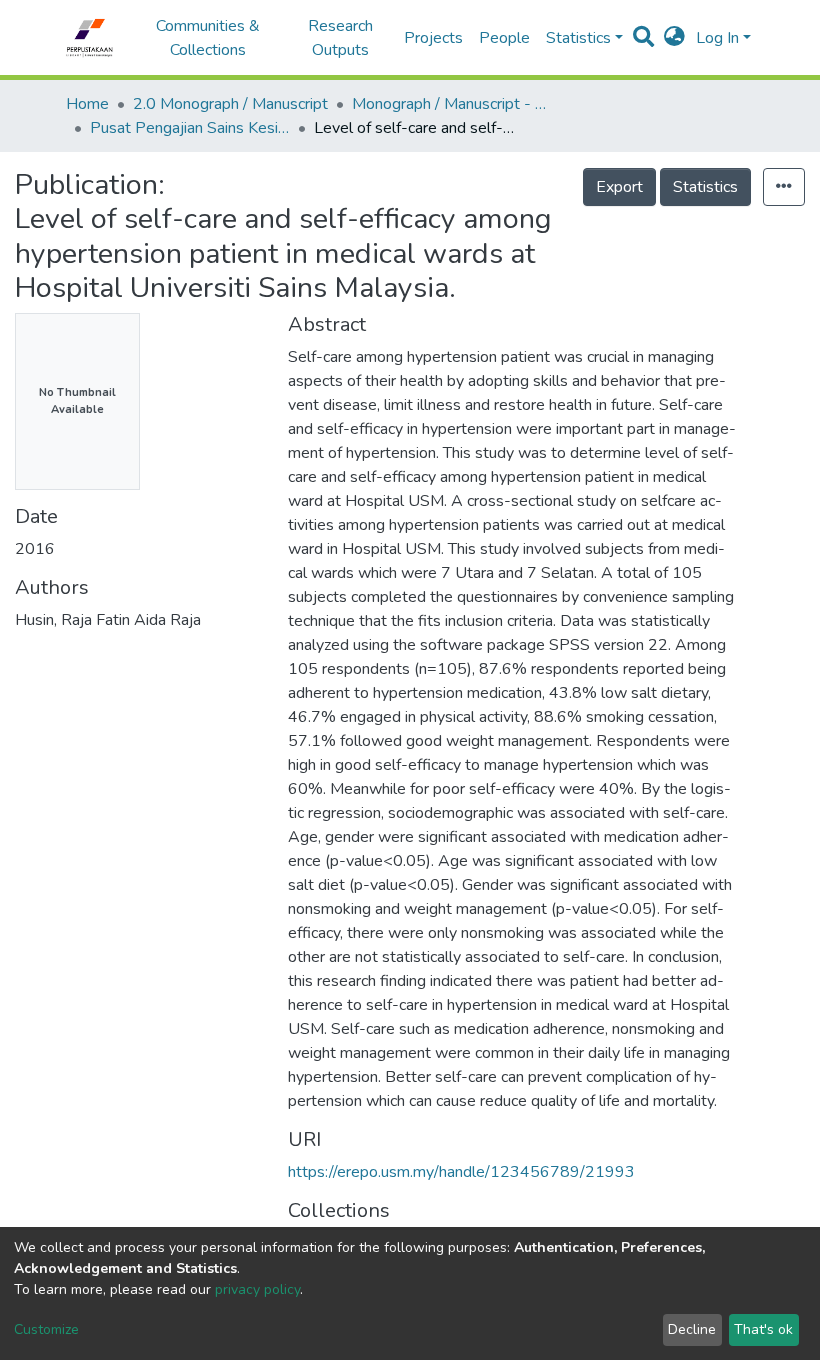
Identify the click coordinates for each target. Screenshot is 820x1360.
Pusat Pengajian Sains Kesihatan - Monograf (190, 128)
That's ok (763, 1329)
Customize (46, 1329)
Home (87, 104)
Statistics (705, 187)
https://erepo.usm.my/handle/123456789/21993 (461, 1172)
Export (619, 187)
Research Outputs (340, 38)
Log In (717, 38)
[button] (674, 38)
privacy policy (257, 1289)
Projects (433, 38)
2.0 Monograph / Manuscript (230, 104)
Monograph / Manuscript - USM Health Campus (452, 104)
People (504, 38)
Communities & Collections (208, 38)
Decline (692, 1329)
